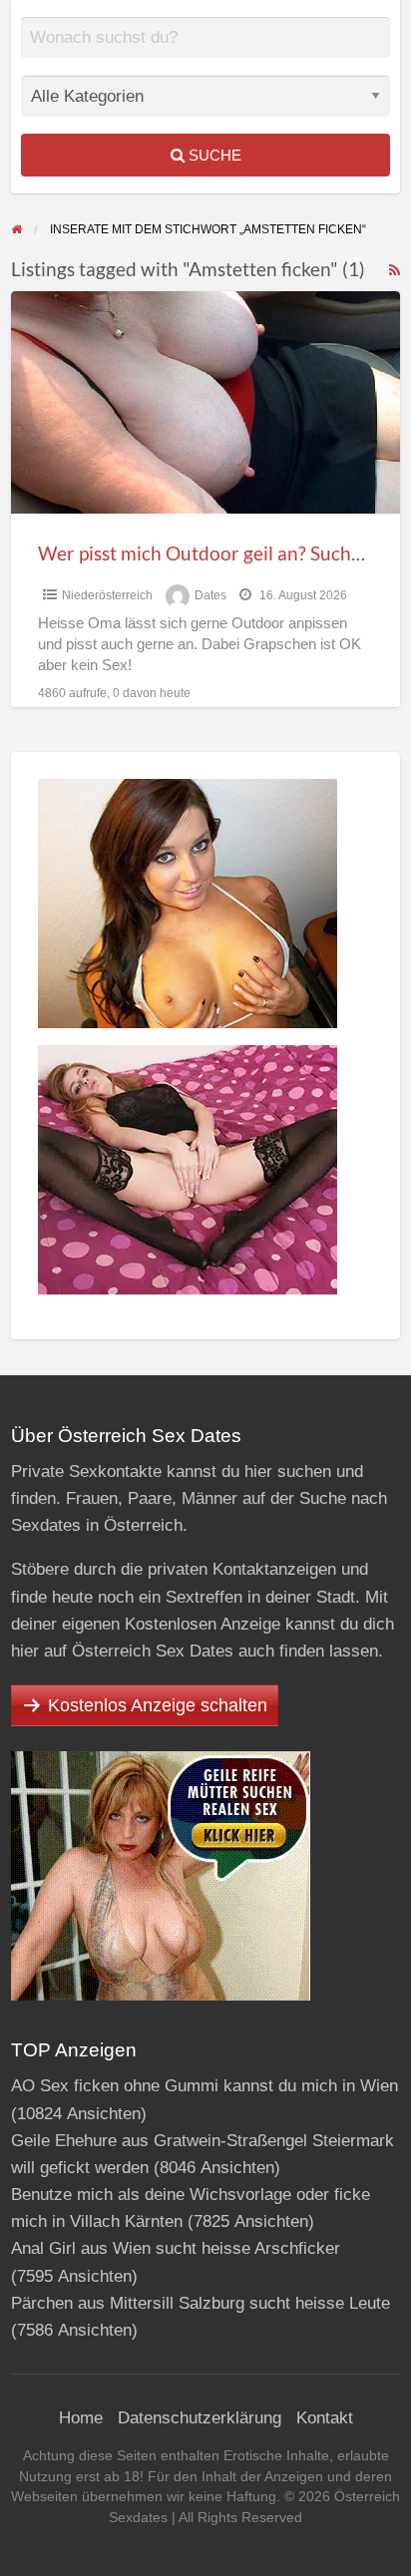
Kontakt (325, 2418)
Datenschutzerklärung (200, 2418)
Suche (213, 155)
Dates (210, 595)
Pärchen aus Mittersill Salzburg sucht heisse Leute (201, 2303)
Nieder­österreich (107, 595)
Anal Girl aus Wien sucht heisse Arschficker (176, 2248)
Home (81, 2418)
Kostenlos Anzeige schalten (158, 1705)
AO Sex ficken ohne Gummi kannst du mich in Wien (205, 2086)
